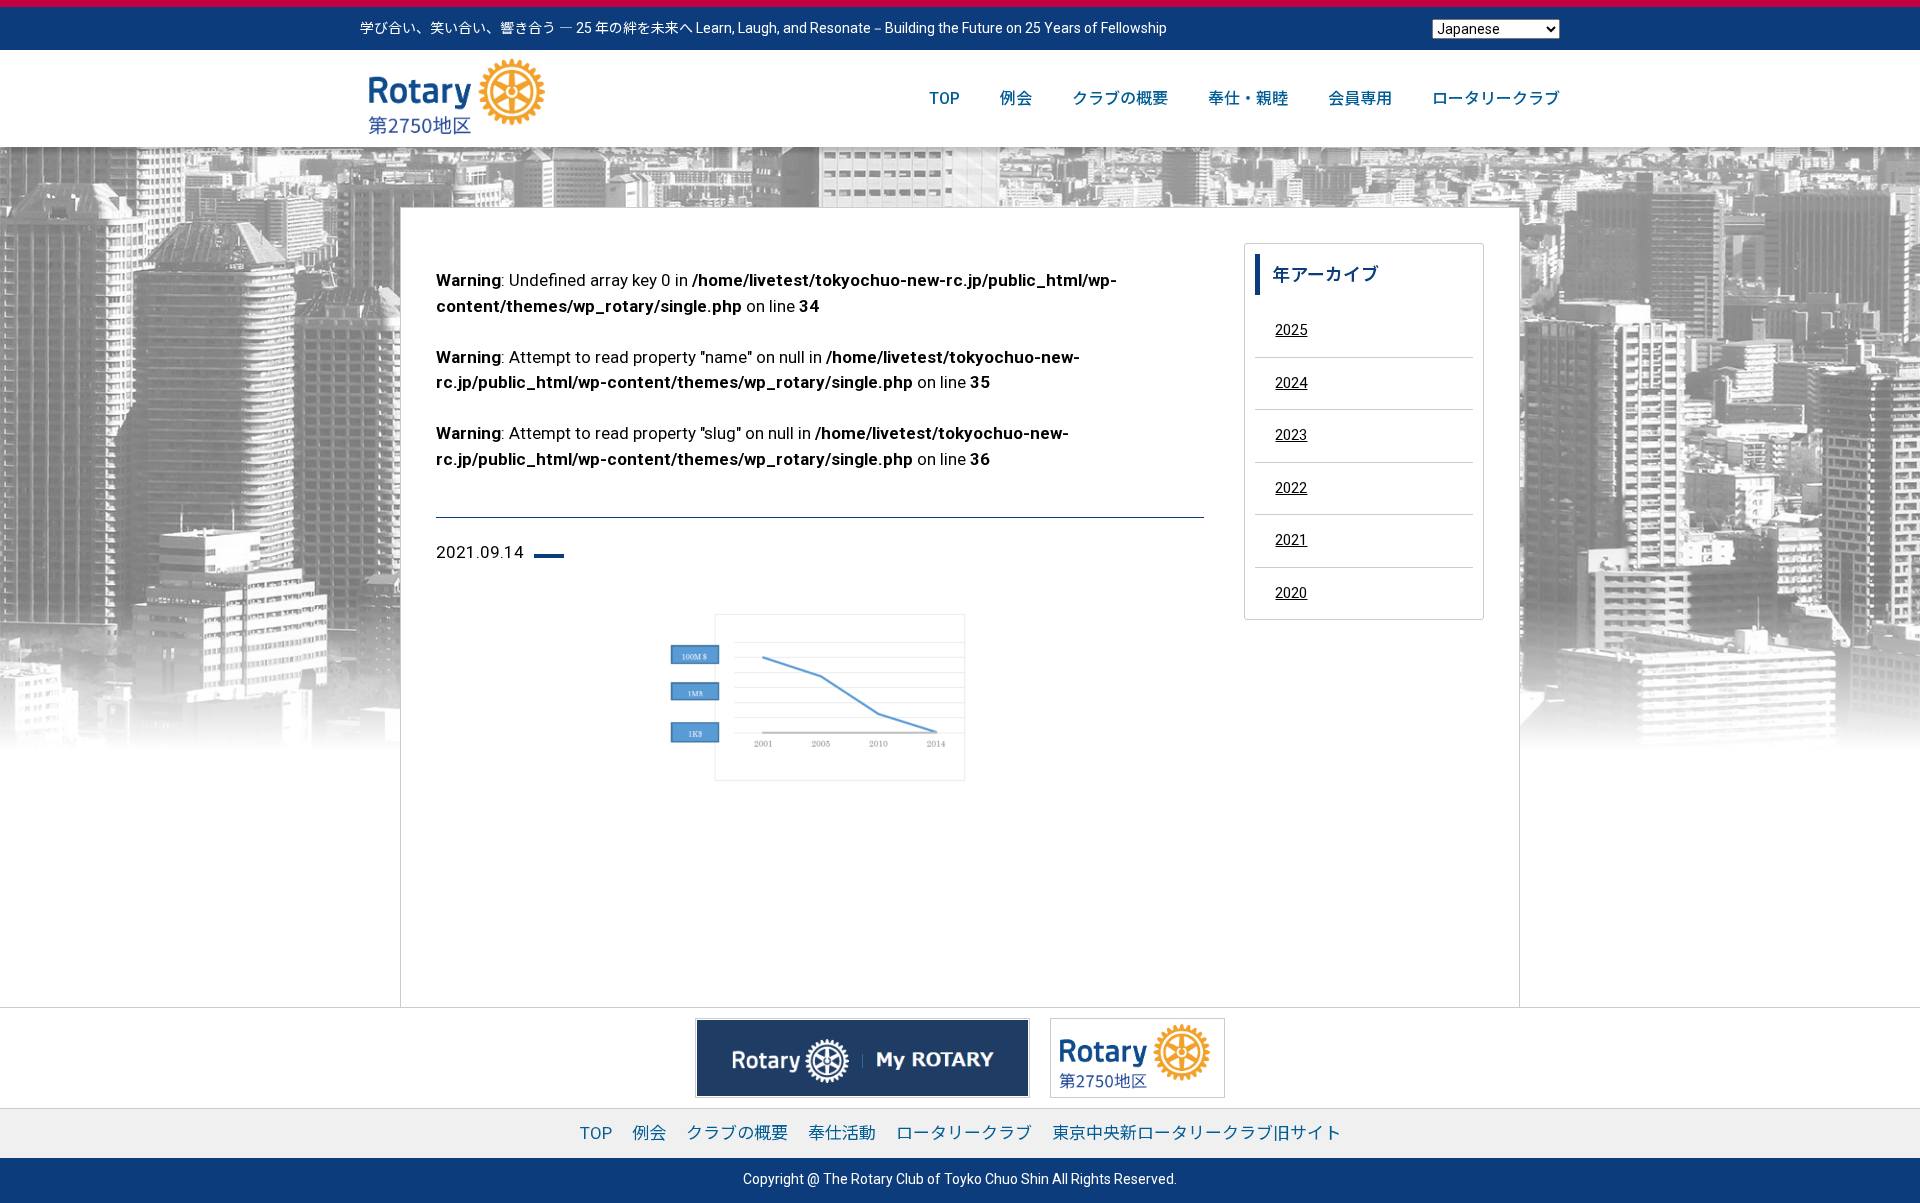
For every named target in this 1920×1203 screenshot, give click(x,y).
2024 (1291, 382)
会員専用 (1360, 98)
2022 (1291, 487)
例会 (1016, 98)
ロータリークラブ (1496, 98)
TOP (944, 98)
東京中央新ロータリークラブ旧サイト (1196, 1133)
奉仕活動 (842, 1133)
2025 (1291, 330)
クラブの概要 (1120, 98)
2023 (1291, 435)
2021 (1291, 540)
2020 (1291, 592)
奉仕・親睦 (1248, 98)
